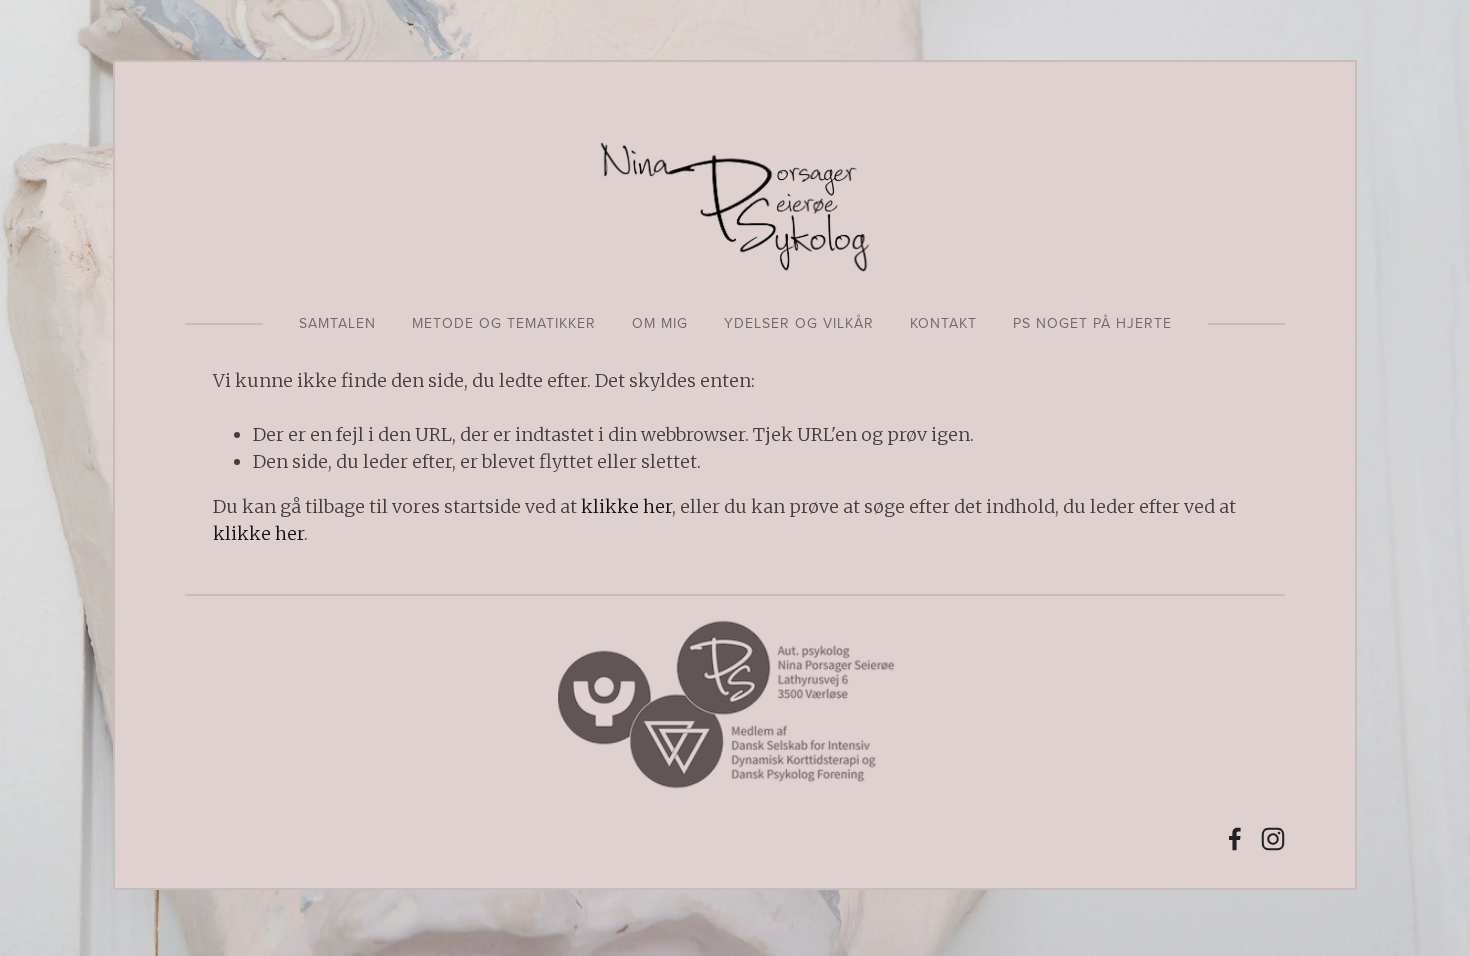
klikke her (626, 506)
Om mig (660, 323)
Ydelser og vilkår (799, 323)
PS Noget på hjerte (1092, 323)
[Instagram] (1273, 839)
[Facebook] (1235, 839)
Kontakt (943, 323)
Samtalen (337, 323)
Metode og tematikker (504, 323)
